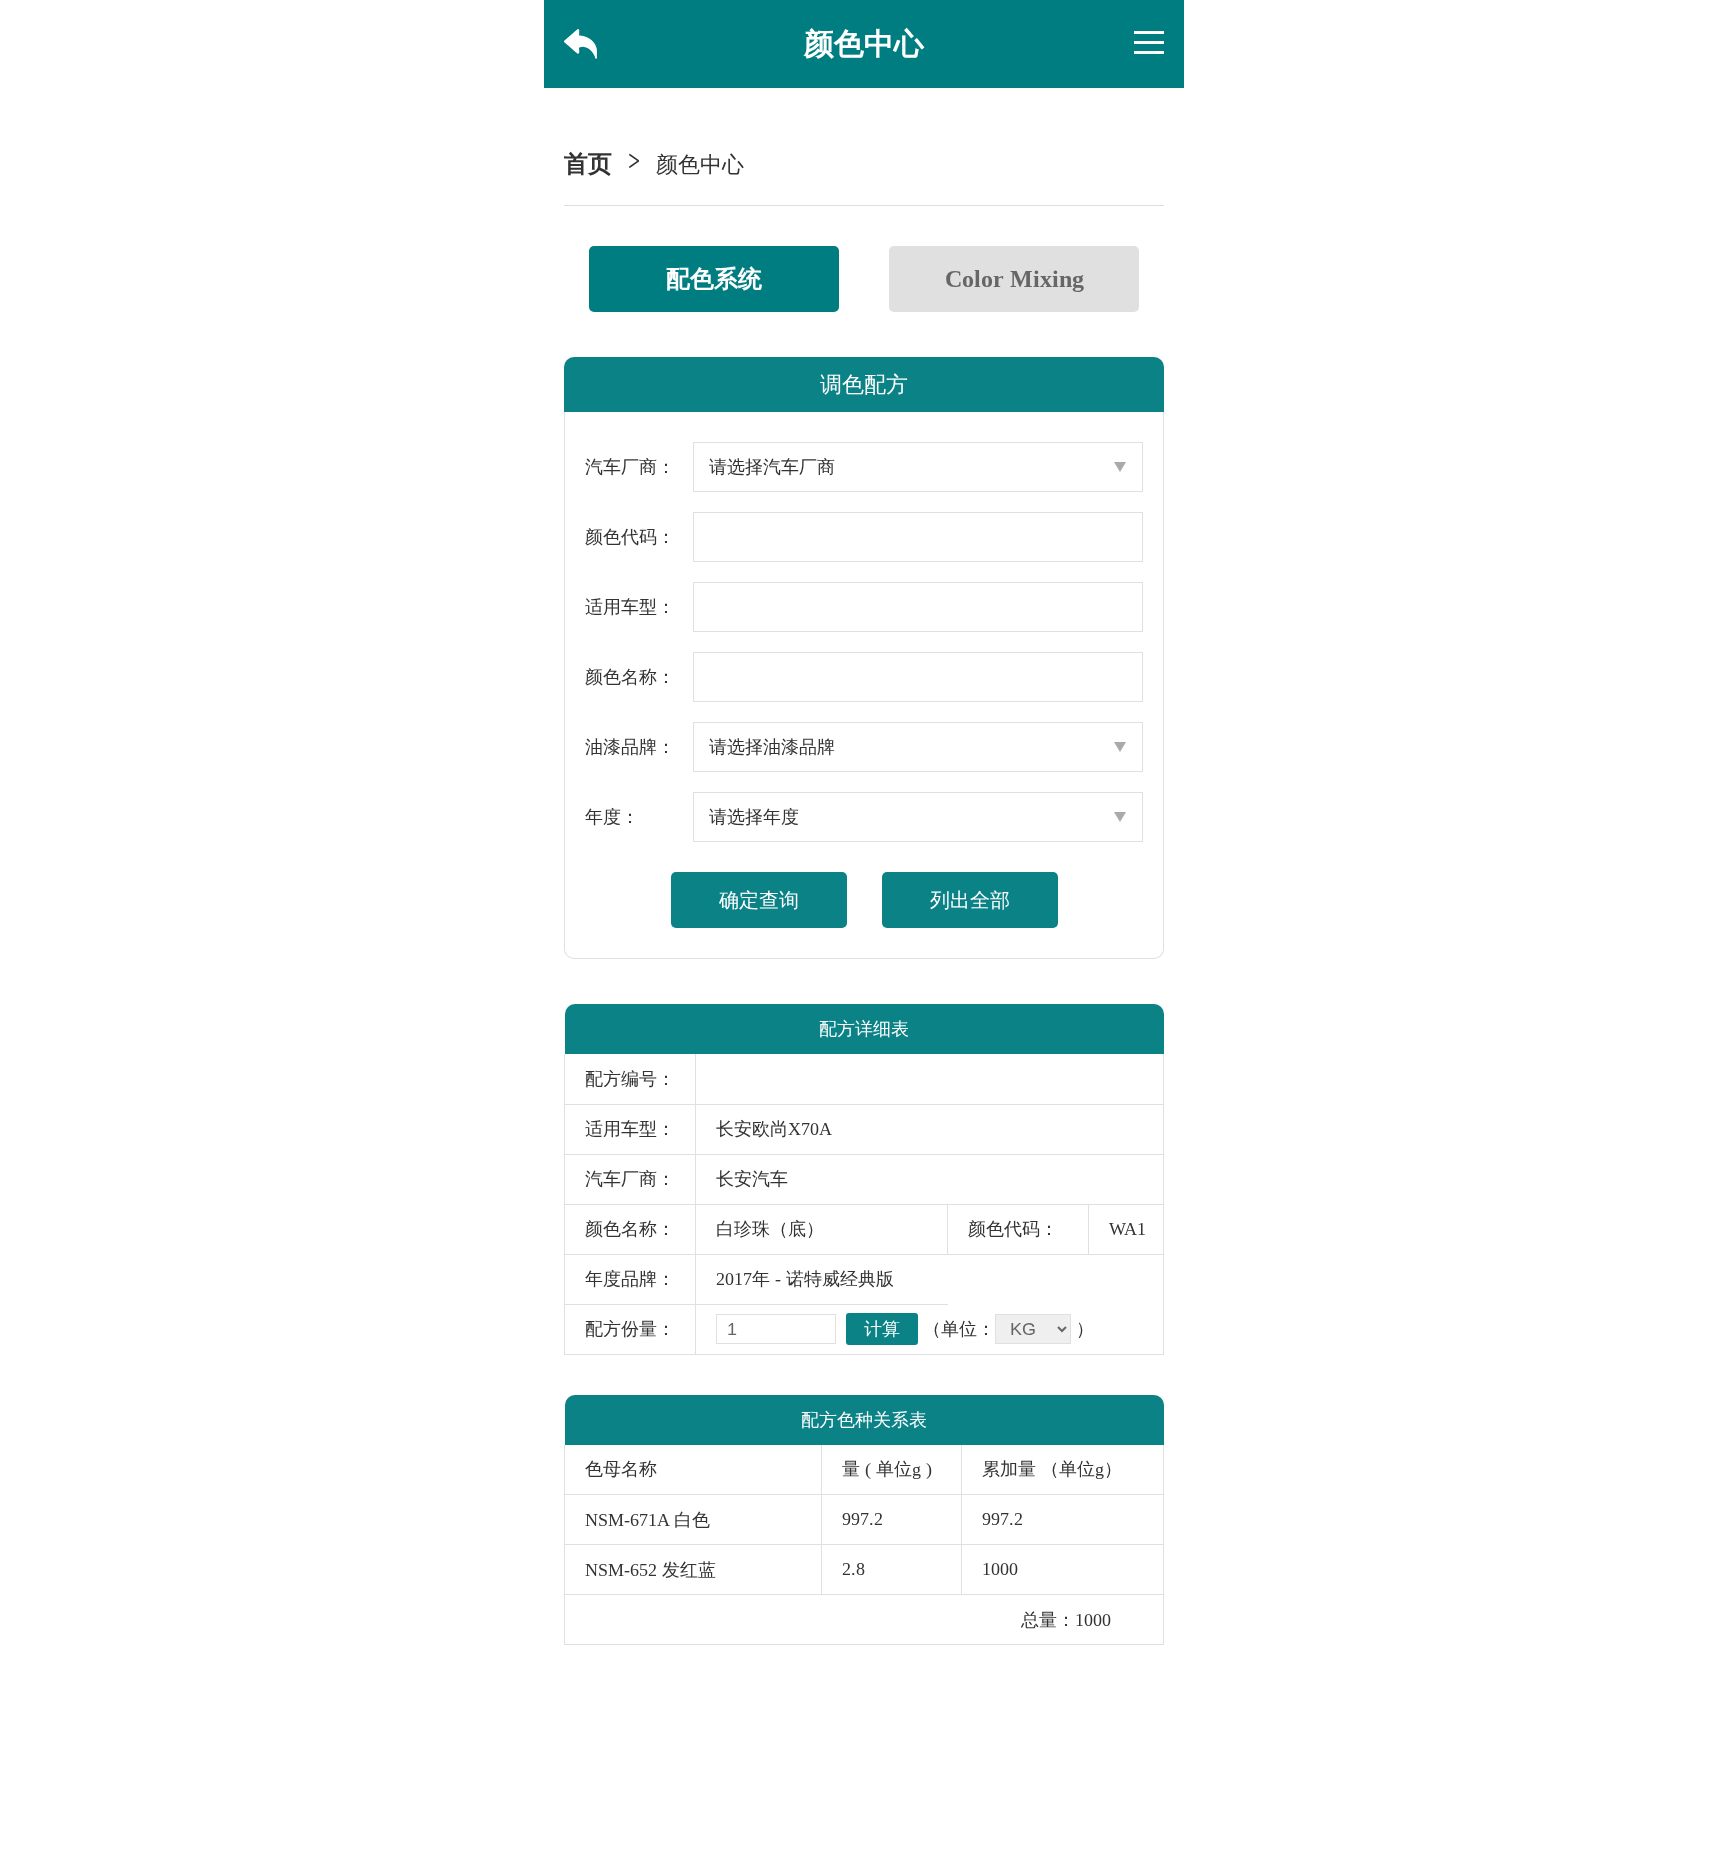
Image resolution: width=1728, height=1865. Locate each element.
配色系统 (714, 279)
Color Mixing (1014, 279)
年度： (612, 817)
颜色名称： (630, 677)
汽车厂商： (630, 467)
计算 (882, 1329)
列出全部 (970, 900)
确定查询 (759, 900)
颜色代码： (630, 537)
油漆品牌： (630, 747)
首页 (588, 164)
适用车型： (630, 607)
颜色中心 (700, 164)
